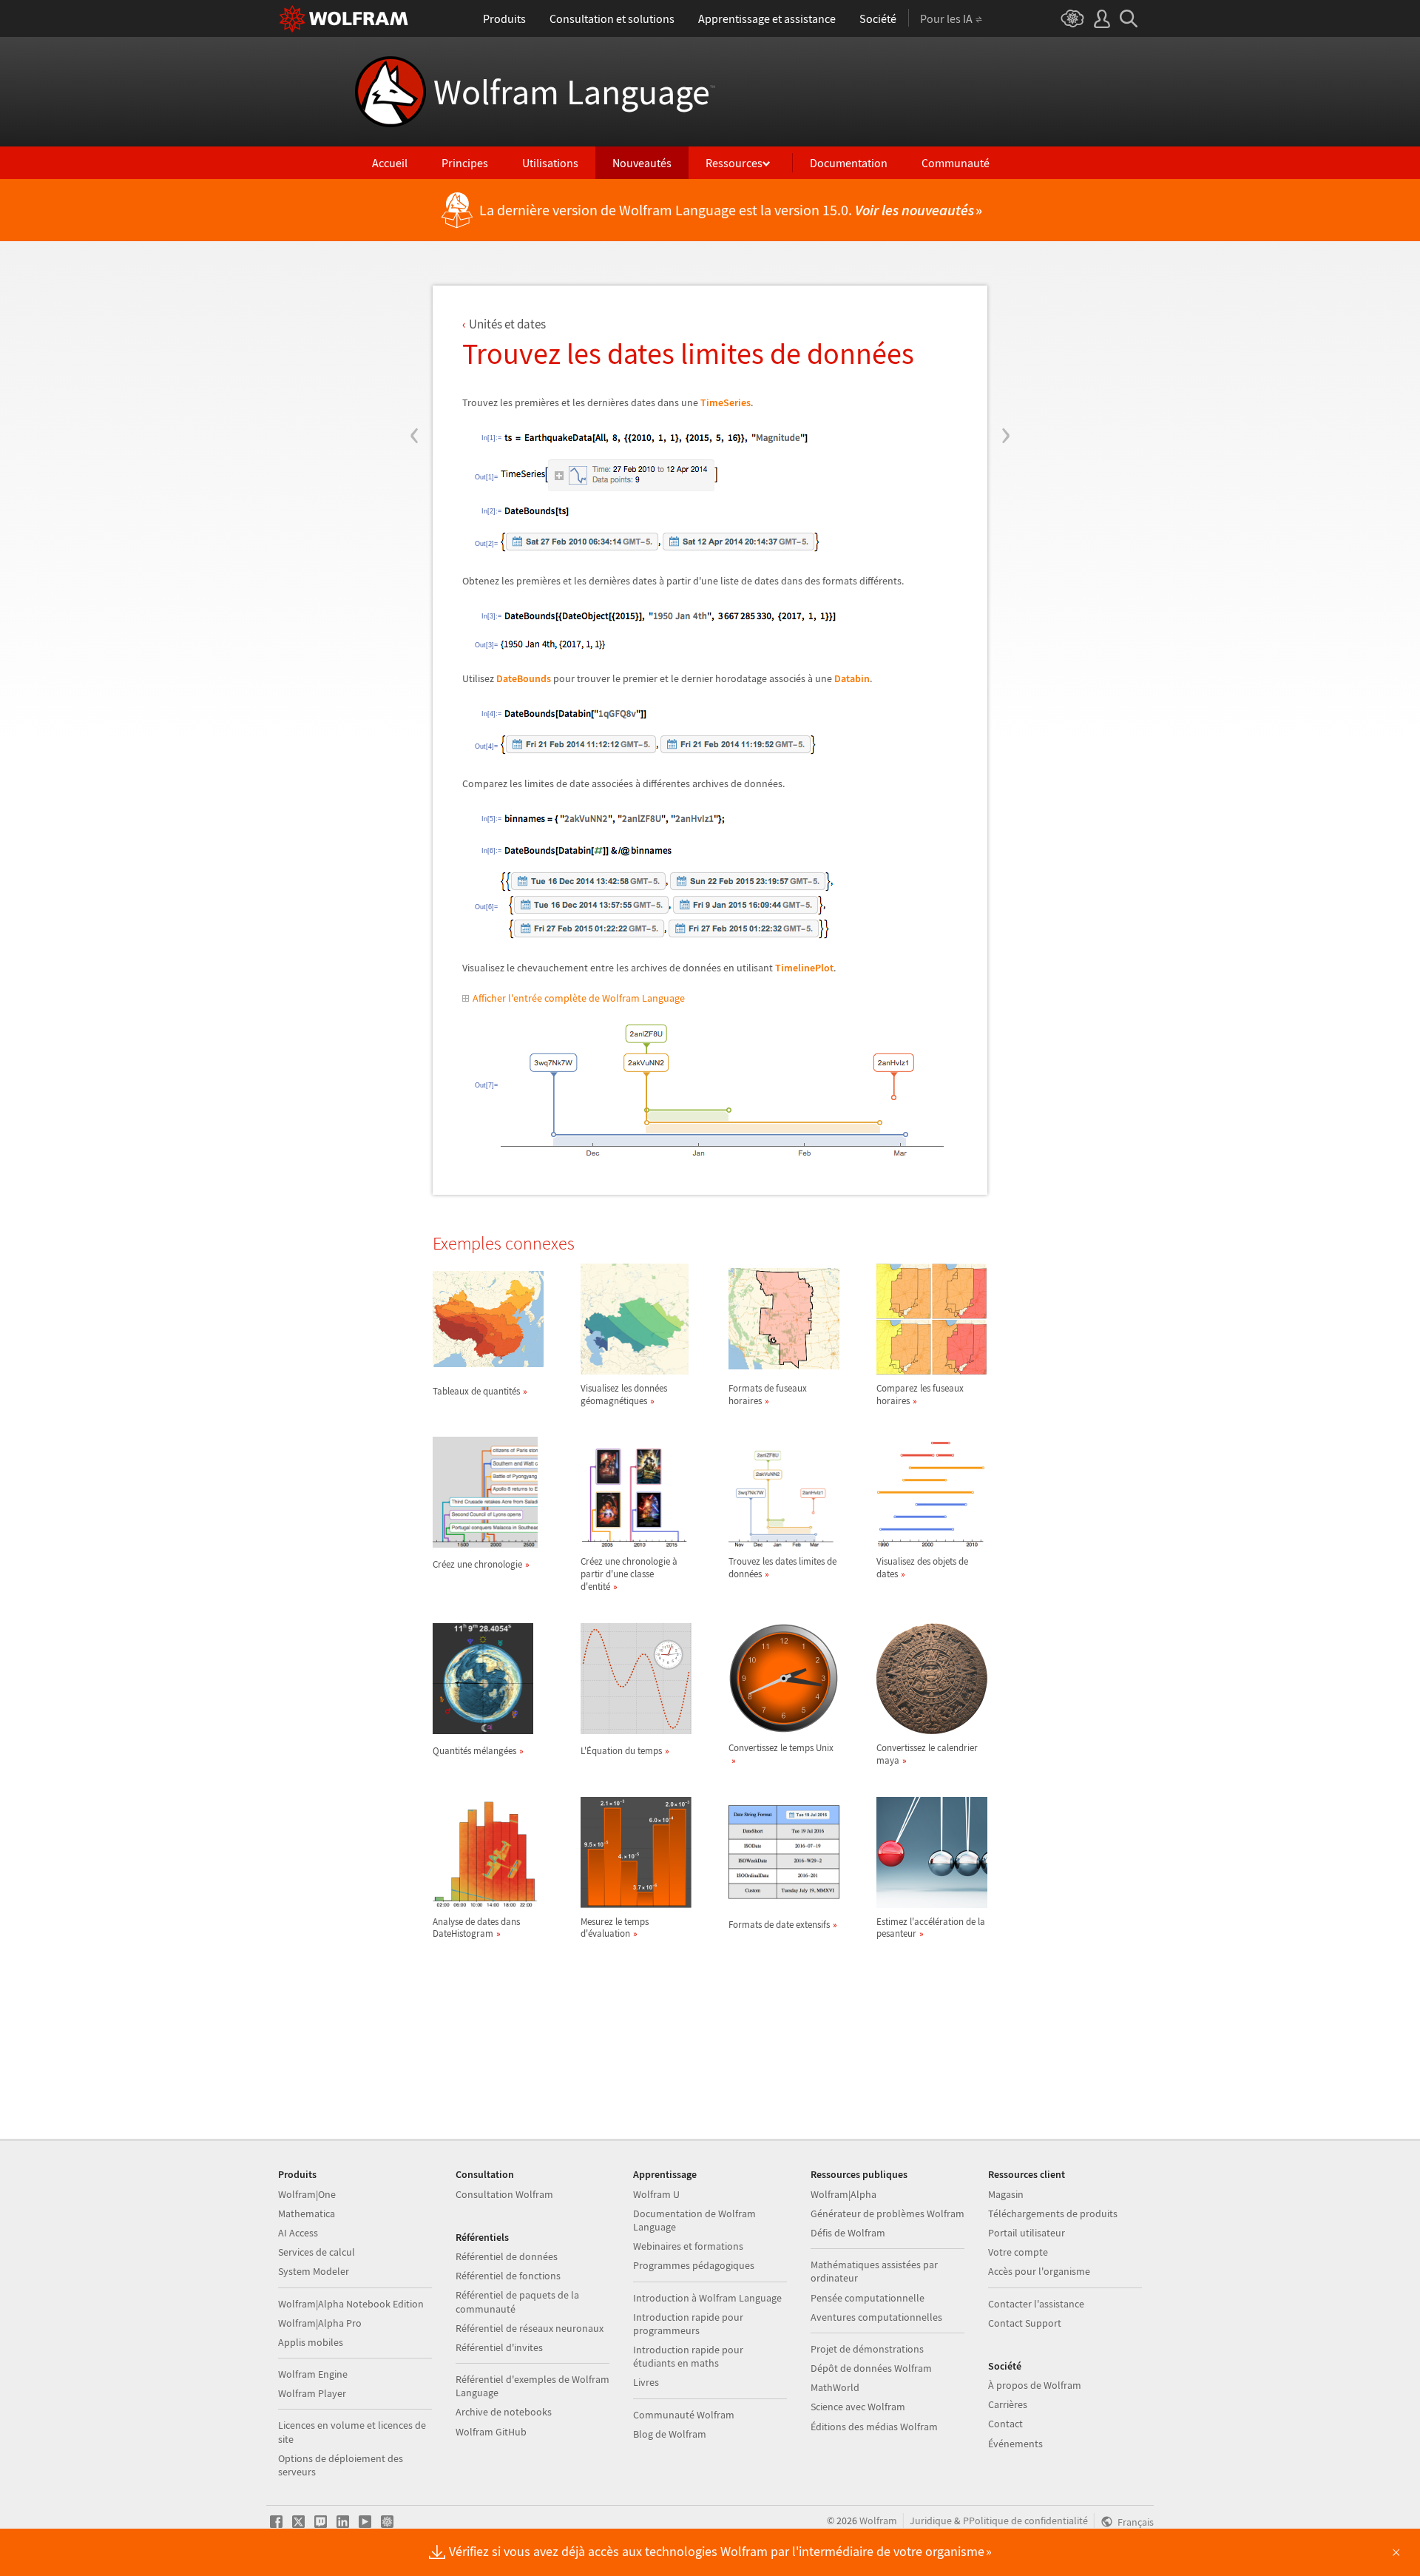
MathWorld (835, 2387)
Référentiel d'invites (499, 2347)
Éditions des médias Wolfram (874, 2427)
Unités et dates (507, 324)
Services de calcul (317, 2252)
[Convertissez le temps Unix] (784, 1760)
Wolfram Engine (313, 2374)
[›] (1005, 346)
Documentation (849, 163)
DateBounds (524, 678)
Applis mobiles (311, 2342)
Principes (465, 163)
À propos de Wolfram (1035, 2385)
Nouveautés (642, 163)
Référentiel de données (507, 2256)
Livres (646, 2382)
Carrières (1008, 2404)
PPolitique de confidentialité (1025, 2521)
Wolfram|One (307, 2194)
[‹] (415, 346)
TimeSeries (726, 402)
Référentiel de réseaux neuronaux (530, 2328)
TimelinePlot (804, 968)
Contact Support (1025, 2323)
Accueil (390, 163)
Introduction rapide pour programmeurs (688, 2324)
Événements (1015, 2444)
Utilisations (550, 163)
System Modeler (314, 2271)
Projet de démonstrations (867, 2349)
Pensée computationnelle (868, 2298)
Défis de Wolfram (848, 2233)
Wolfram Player (312, 2393)
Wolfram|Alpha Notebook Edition (351, 2304)
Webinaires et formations (688, 2246)
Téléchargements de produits (1053, 2213)
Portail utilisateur (1027, 2233)
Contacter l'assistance (1036, 2304)
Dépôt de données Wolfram (871, 2368)
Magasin (1006, 2194)
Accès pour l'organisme (1039, 2271)
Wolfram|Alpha (843, 2194)
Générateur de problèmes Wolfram (887, 2213)
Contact (1005, 2424)
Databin (852, 678)
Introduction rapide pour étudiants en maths (688, 2356)
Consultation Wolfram (504, 2194)
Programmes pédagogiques (694, 2265)
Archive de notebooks (504, 2412)
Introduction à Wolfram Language (707, 2298)
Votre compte (1018, 2252)
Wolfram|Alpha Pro (320, 2323)
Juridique (931, 2521)
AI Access (298, 2233)
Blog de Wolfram (670, 2434)
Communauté (956, 163)
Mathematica (307, 2213)
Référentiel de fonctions (508, 2276)
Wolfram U (656, 2194)
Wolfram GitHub (491, 2432)
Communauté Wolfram (684, 2415)
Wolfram (878, 2521)
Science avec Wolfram (858, 2407)
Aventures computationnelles (876, 2317)
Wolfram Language (574, 92)
